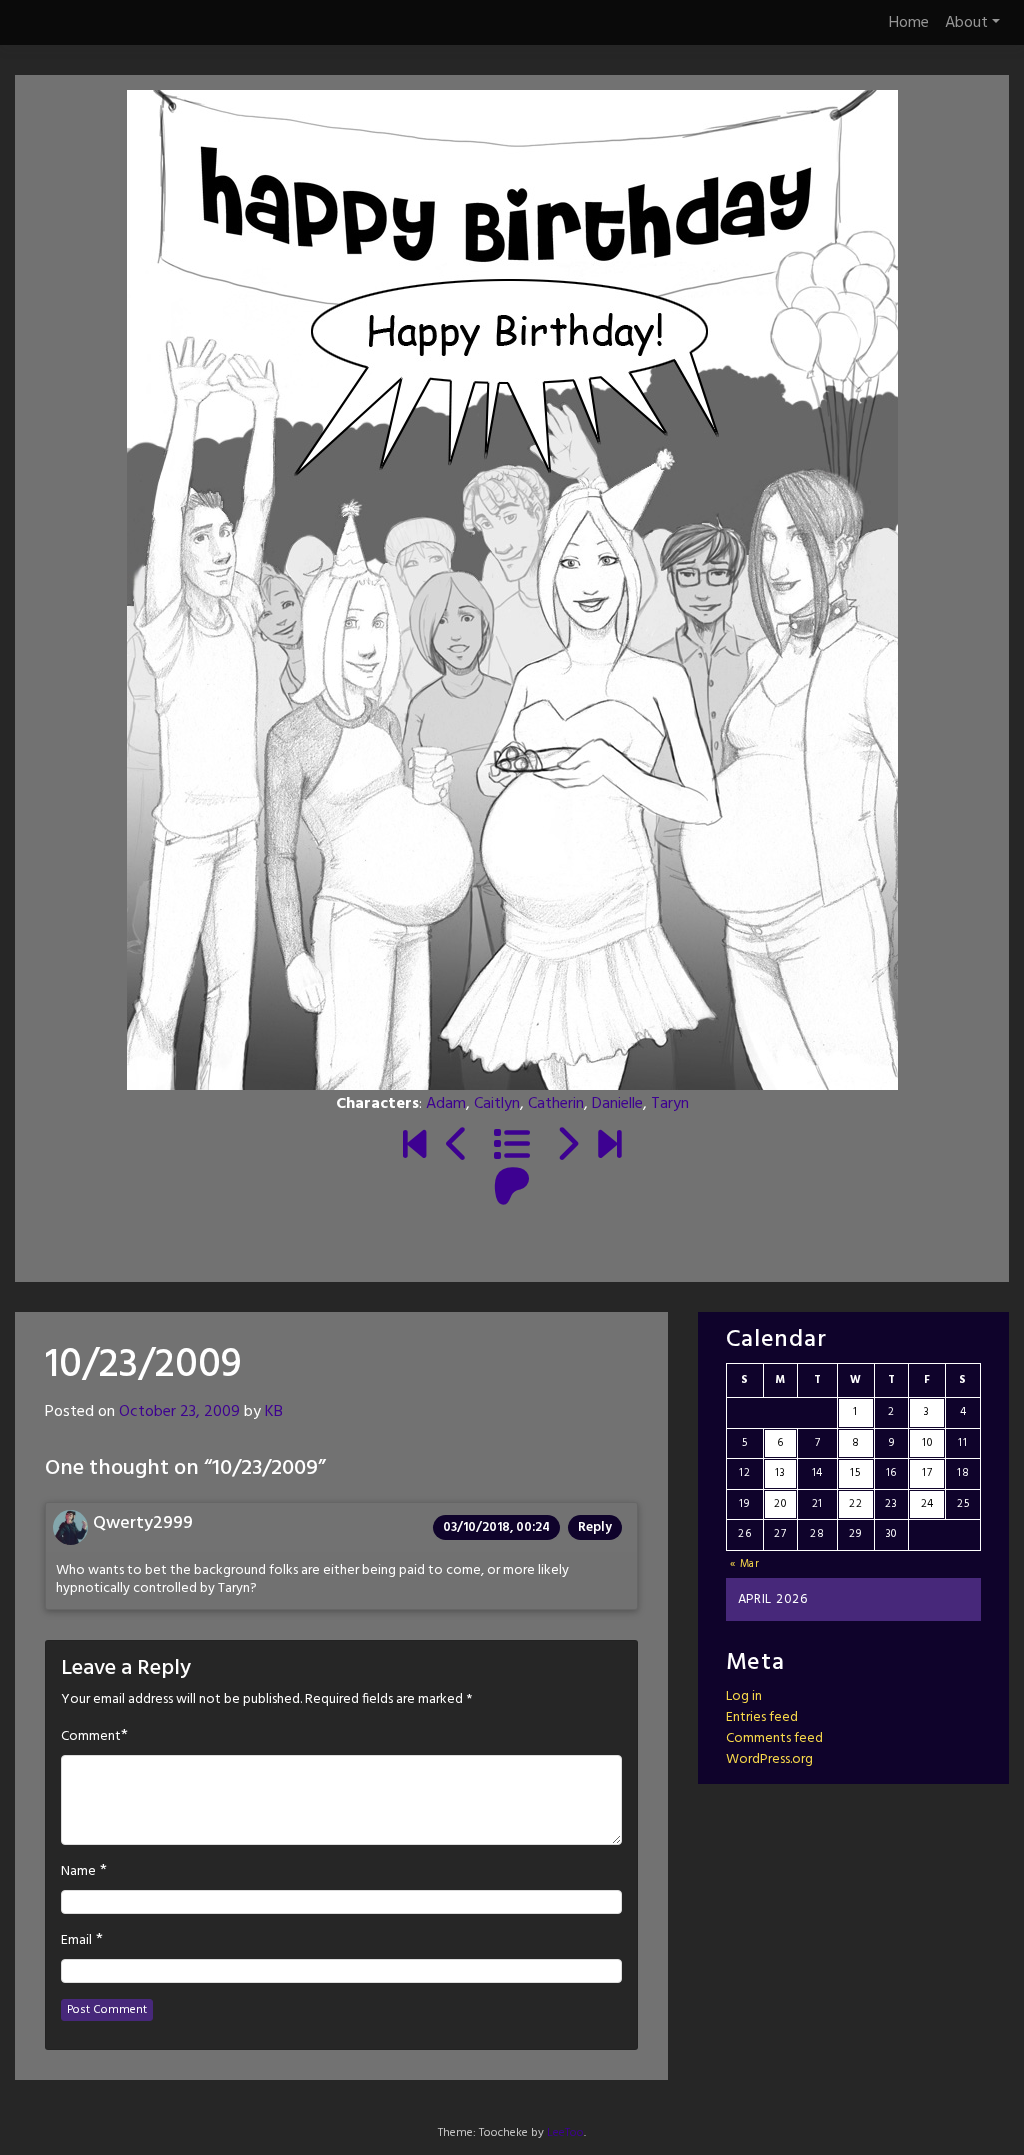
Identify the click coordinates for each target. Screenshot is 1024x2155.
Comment (91, 1737)
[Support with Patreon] (512, 1189)
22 (855, 1504)
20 (780, 1504)
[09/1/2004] (414, 1147)
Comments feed (774, 1738)
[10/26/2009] (566, 1147)
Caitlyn (497, 1104)
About (966, 23)
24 (927, 1504)
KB (274, 1412)
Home (909, 23)
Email (76, 1941)
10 (927, 1443)
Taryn (670, 1104)
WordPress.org (769, 1759)
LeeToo (565, 2133)
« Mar (745, 1564)
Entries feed (762, 1717)
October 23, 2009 (179, 1412)
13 (780, 1473)
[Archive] (512, 1147)
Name (78, 1872)
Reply (595, 1527)
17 (927, 1473)
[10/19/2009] (457, 1147)
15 (855, 1473)
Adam (446, 1104)
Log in (744, 1696)
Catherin (556, 1104)
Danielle (617, 1104)
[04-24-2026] (609, 1147)
